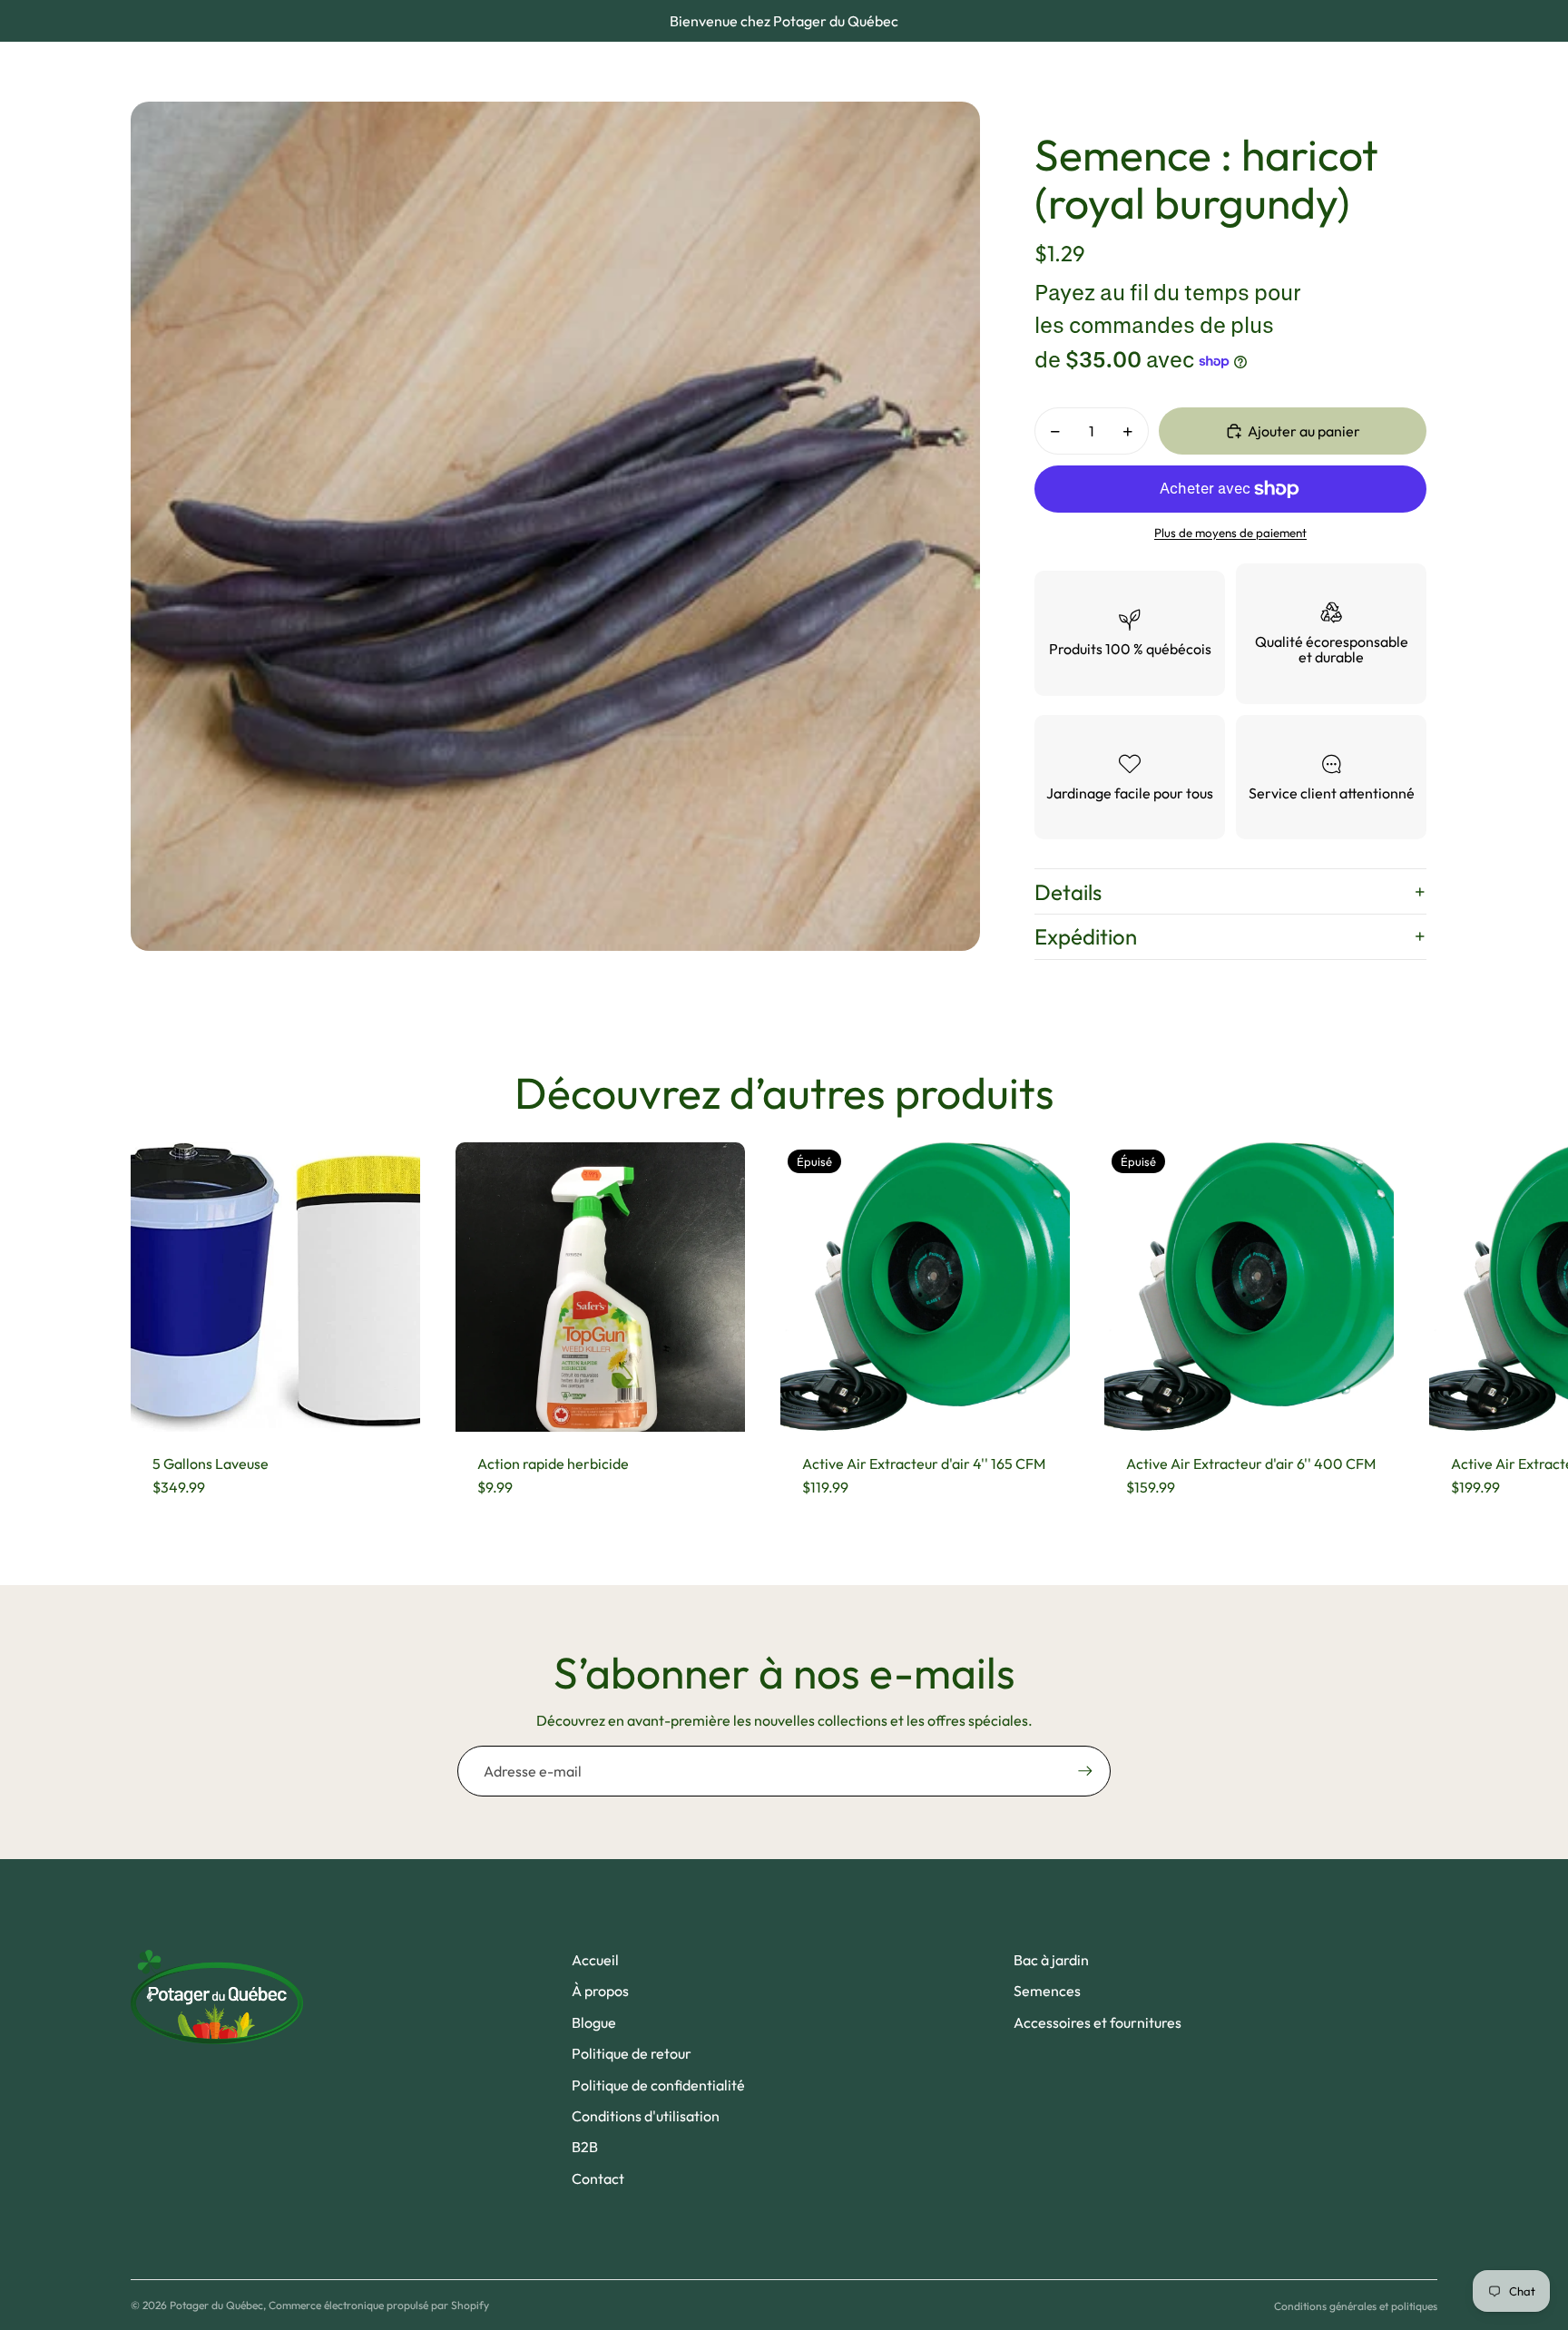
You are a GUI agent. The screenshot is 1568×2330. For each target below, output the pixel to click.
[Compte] (1377, 72)
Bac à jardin (1051, 1960)
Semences (1047, 1991)
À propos (600, 1991)
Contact (598, 2178)
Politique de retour (632, 2053)
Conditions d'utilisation (646, 2116)
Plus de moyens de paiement (1230, 533)
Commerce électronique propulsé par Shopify (379, 2305)
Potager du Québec (216, 2305)
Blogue (594, 2022)
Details (1068, 892)
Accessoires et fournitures (1098, 2022)
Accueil (595, 1960)
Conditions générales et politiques (1356, 2306)
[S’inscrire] (1085, 1771)
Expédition (1086, 936)
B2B (585, 2147)
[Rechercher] (1339, 72)
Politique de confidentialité (658, 2085)
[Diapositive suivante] (1421, 1330)
